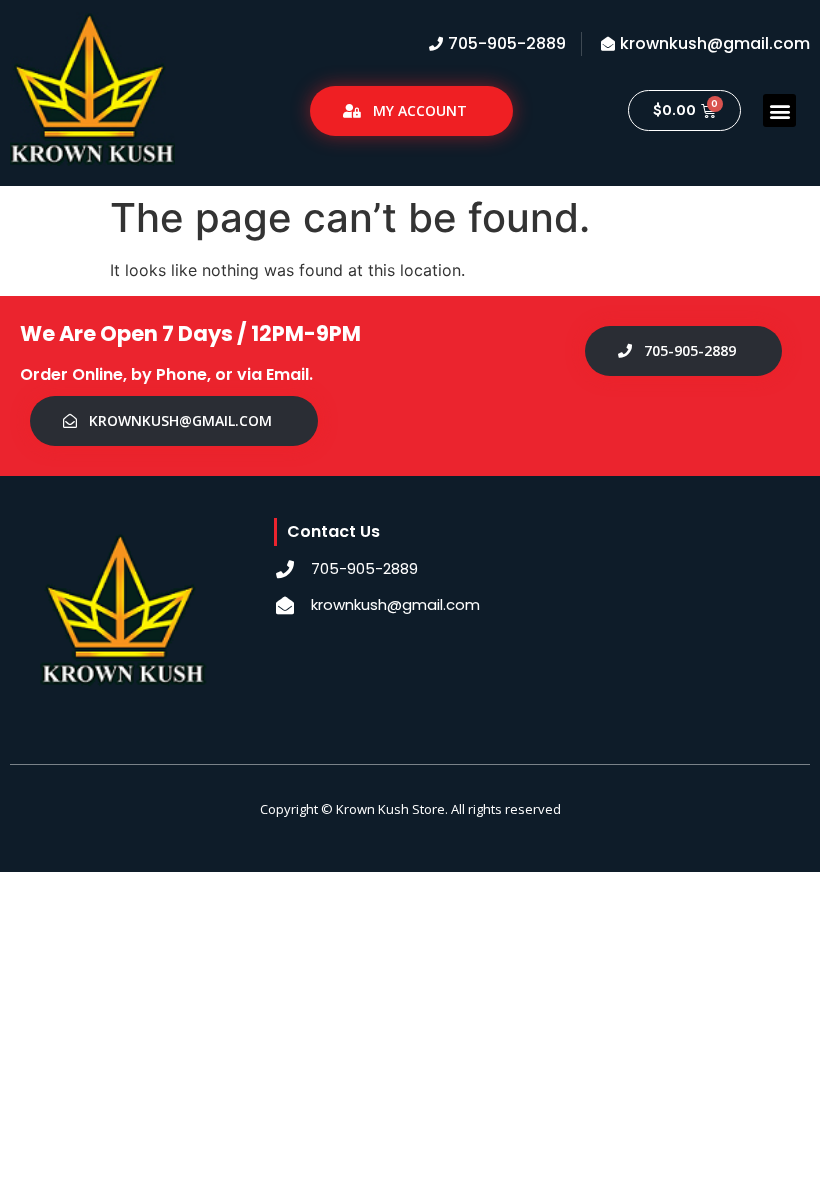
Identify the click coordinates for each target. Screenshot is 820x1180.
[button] (779, 110)
